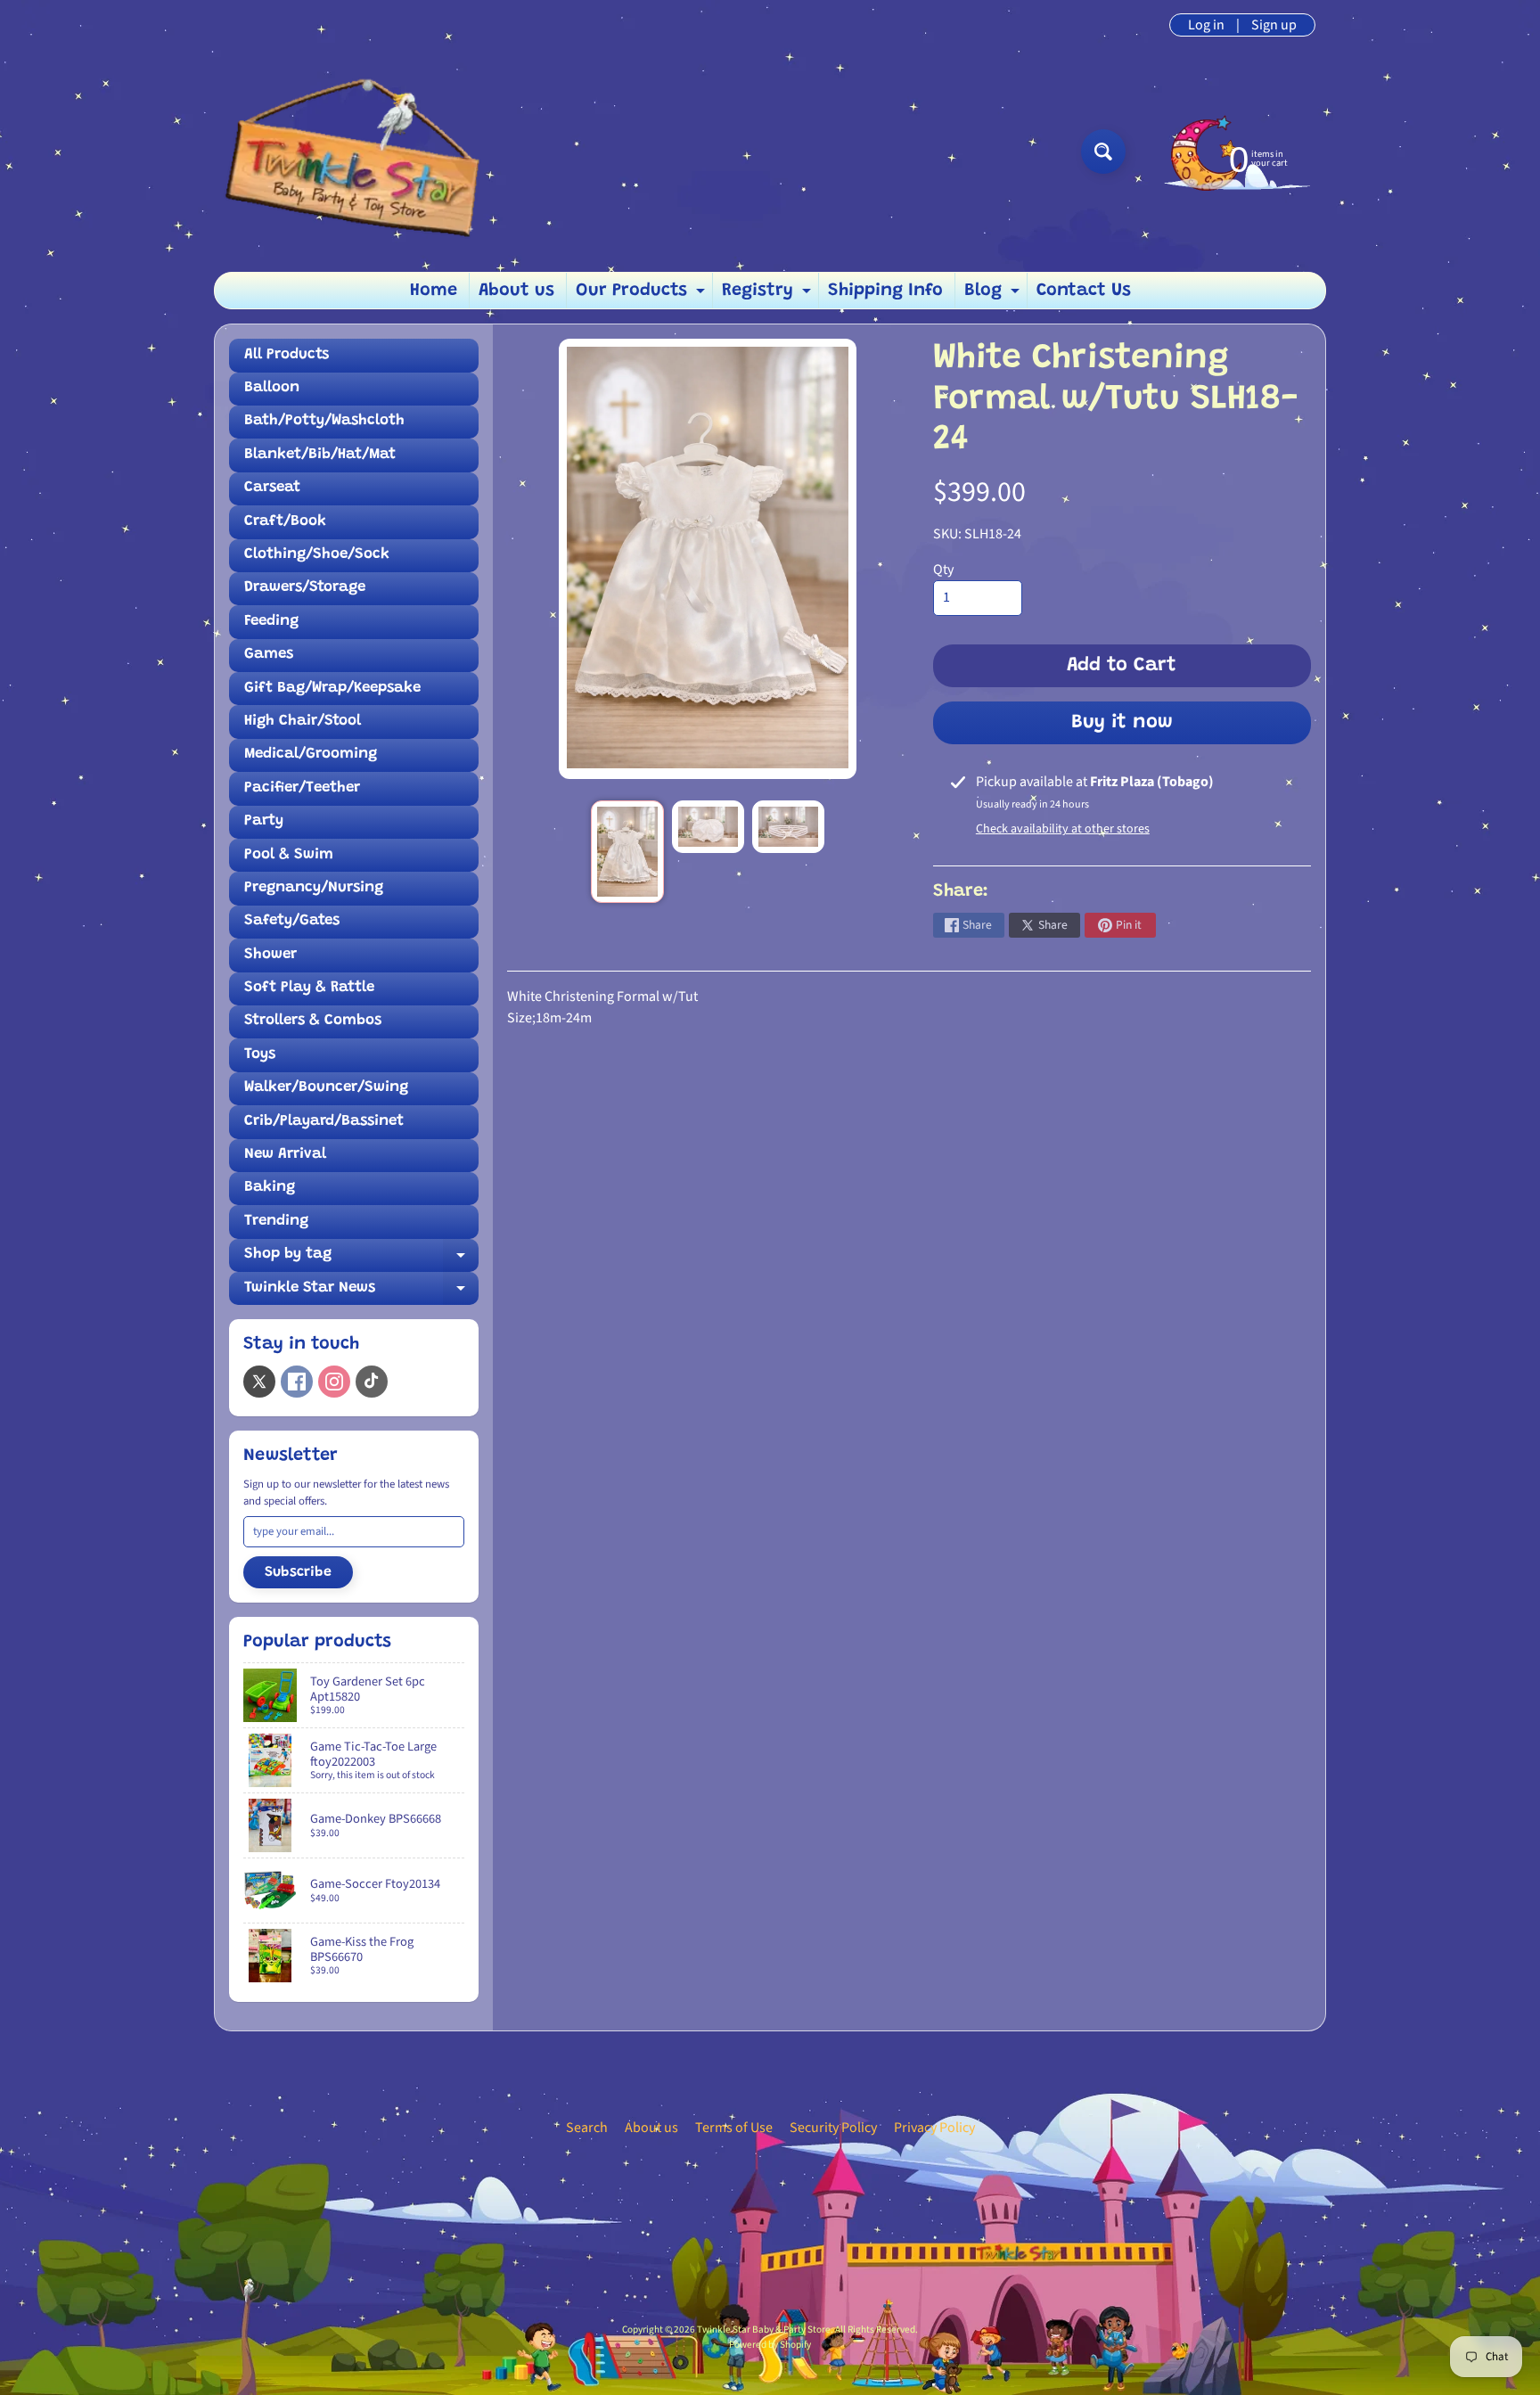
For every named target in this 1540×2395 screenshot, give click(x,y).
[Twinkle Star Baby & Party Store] (370, 151)
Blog (994, 295)
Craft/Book (285, 522)
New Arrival (285, 1155)
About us (516, 291)
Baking (270, 1188)
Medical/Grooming (311, 755)
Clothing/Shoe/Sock (317, 555)
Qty (943, 570)
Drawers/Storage (305, 588)
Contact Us (1084, 291)
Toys (260, 1055)
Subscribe (298, 1572)
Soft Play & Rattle (309, 988)
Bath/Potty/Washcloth (324, 421)
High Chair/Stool (303, 722)
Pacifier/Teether (302, 788)
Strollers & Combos (313, 1021)
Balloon (272, 388)
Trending (276, 1222)
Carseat (272, 488)
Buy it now (1122, 723)
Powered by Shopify (770, 2345)
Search (587, 2128)
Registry (769, 295)
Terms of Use (734, 2128)
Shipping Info (885, 291)
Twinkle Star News (361, 1293)
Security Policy (833, 2128)
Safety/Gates (292, 921)
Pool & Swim (289, 855)
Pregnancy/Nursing (314, 888)
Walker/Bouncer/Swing (326, 1088)
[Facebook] (297, 1382)
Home (434, 291)
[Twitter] (259, 1382)
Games (269, 655)
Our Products (643, 295)
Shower (270, 955)
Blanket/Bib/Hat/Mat (320, 455)
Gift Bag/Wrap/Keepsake (332, 689)
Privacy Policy (934, 2128)
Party (264, 821)
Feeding (271, 622)
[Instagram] (334, 1382)
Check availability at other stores (1063, 829)
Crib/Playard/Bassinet (324, 1122)
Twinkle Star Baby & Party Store (764, 2329)
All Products (287, 355)
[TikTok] (372, 1382)
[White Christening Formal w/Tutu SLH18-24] (627, 852)
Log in (1206, 25)
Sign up (1274, 25)
